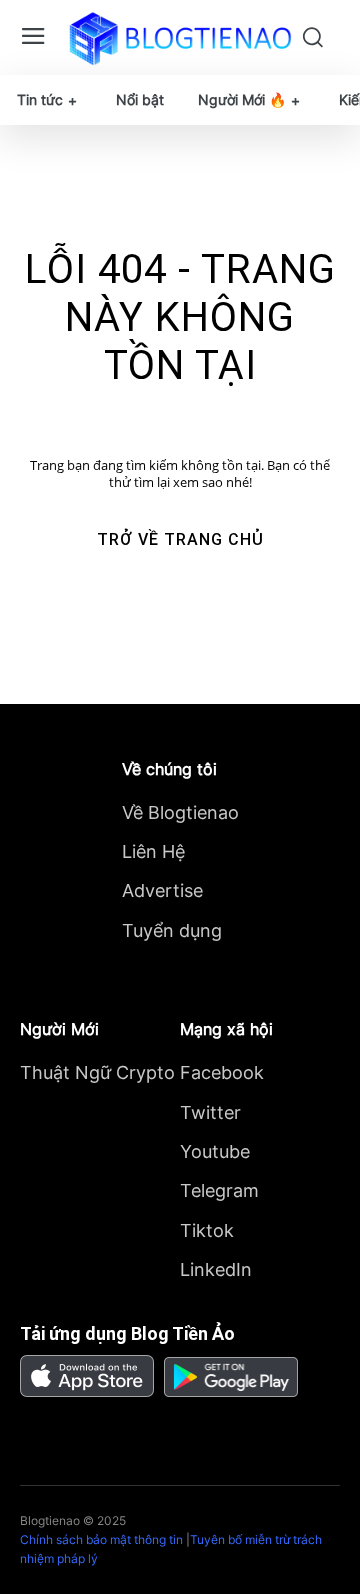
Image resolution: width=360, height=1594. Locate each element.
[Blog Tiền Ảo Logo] (180, 38)
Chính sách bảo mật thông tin (101, 1539)
